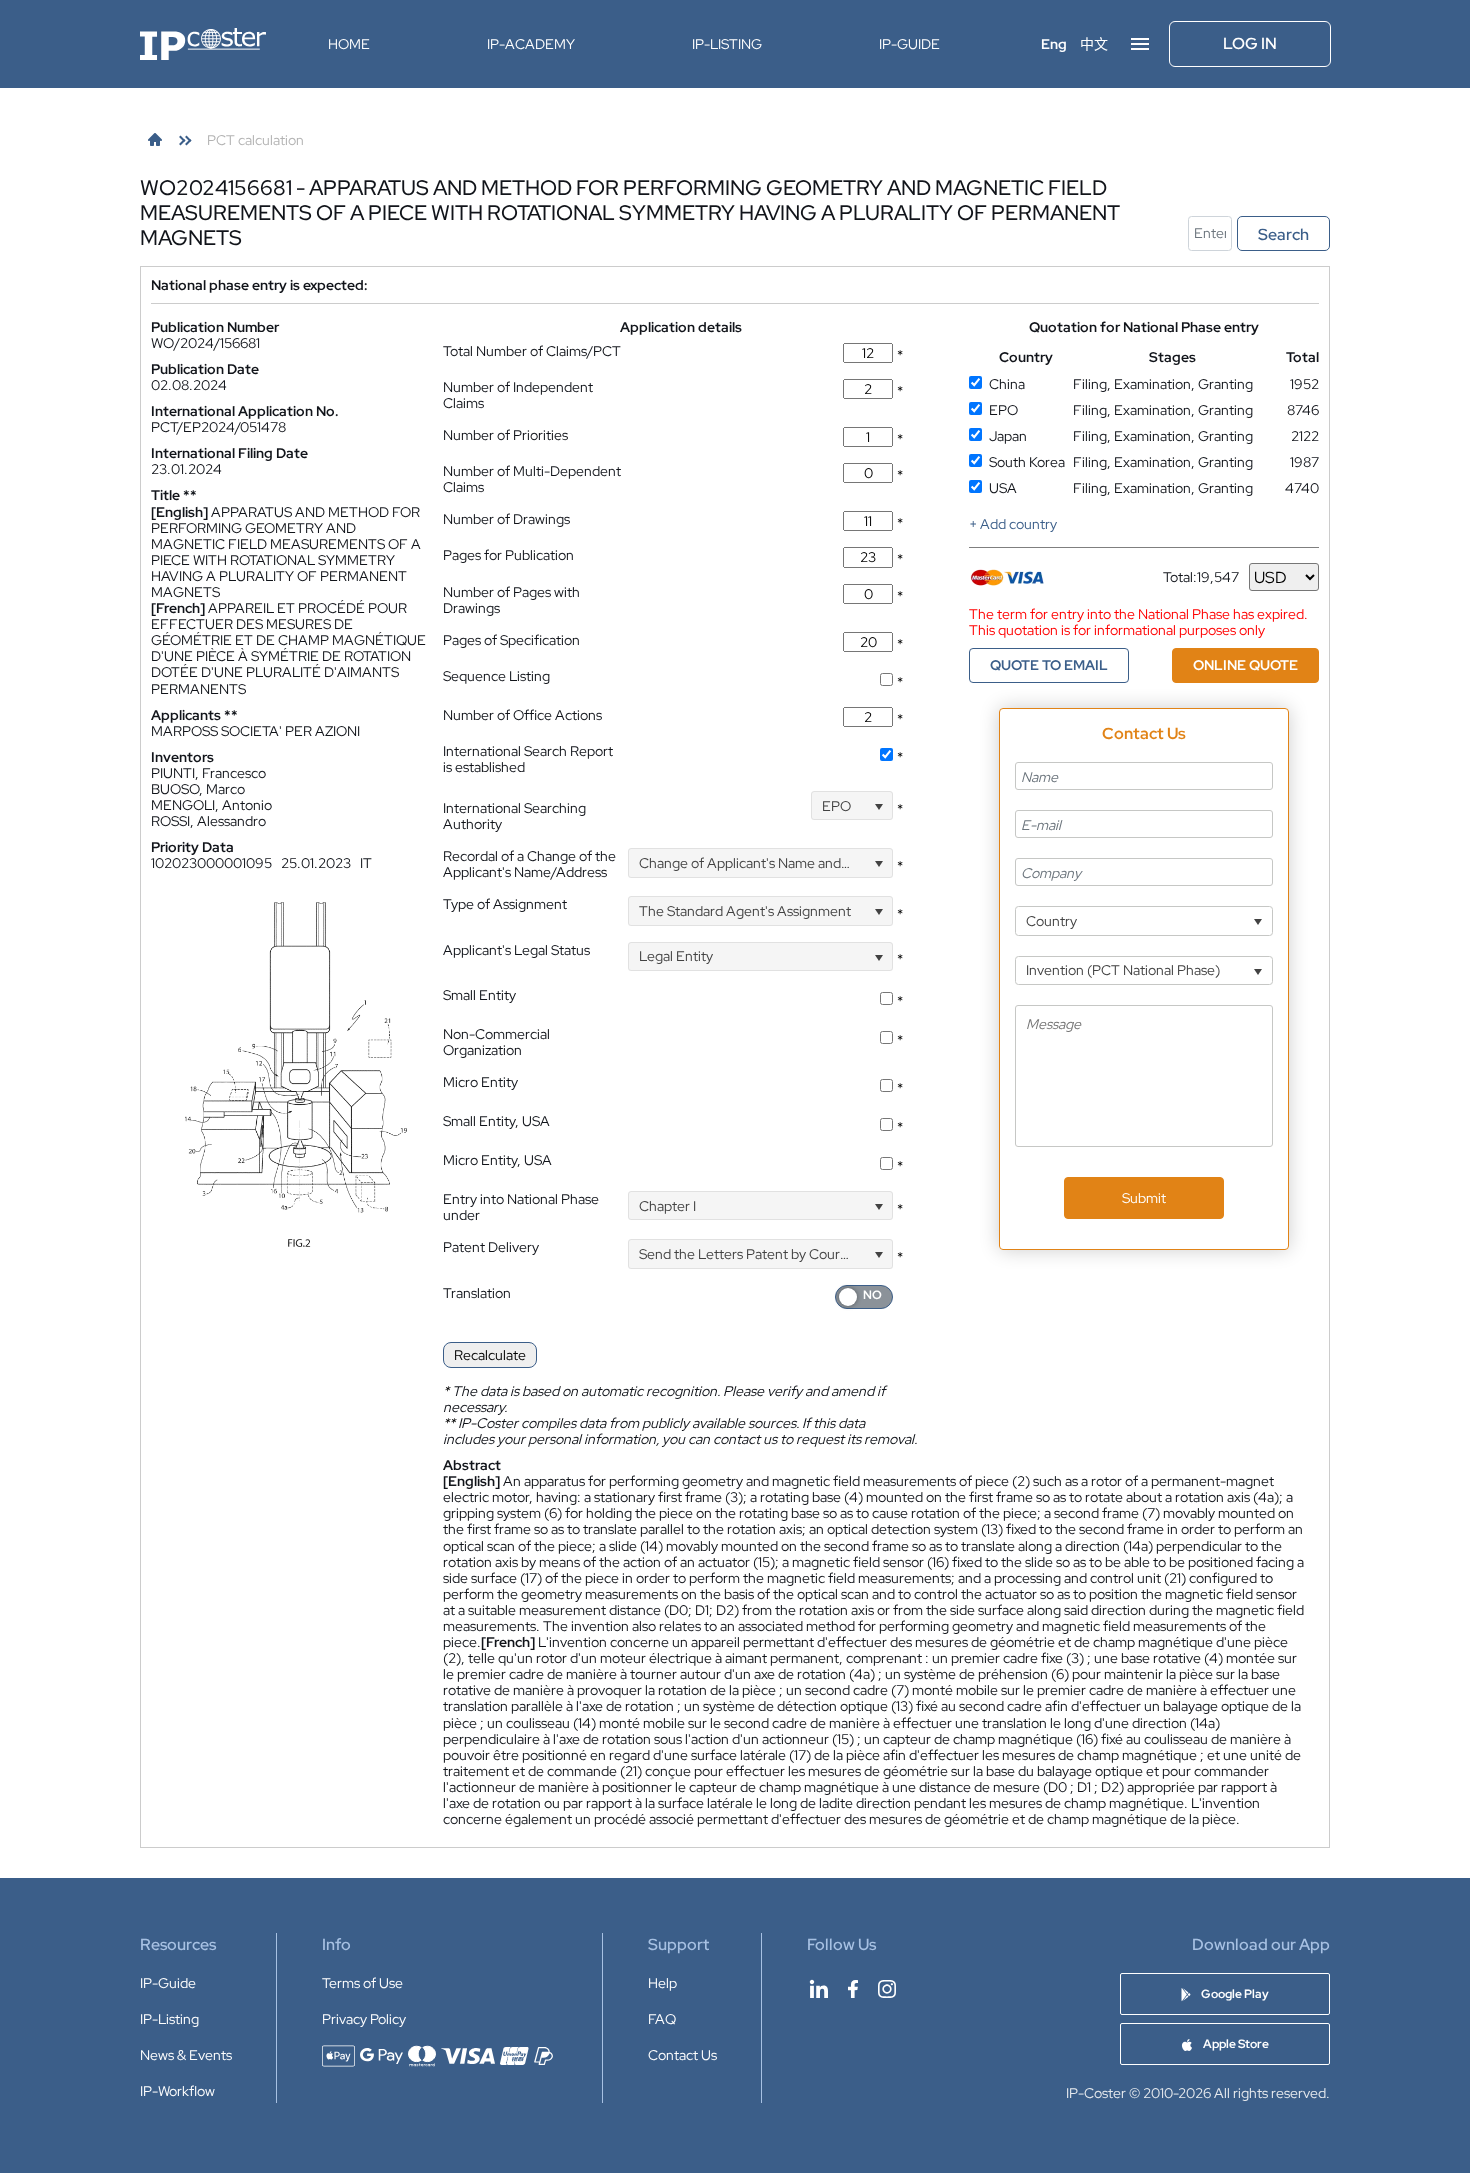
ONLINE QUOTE (1245, 665)
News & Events (186, 2055)
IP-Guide (909, 44)
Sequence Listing (496, 676)
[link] (155, 140)
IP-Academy (531, 44)
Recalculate (490, 1355)
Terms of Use (362, 1983)
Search (1283, 234)
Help (662, 1983)
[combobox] (852, 805)
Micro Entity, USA (497, 1160)
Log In (1250, 43)
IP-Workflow (177, 2091)
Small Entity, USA (496, 1121)
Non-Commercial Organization (496, 1042)
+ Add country (1013, 524)
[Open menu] (1140, 44)
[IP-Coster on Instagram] (887, 1989)
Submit (1144, 1198)
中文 (1094, 44)
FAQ (662, 2019)
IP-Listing (727, 44)
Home (349, 44)
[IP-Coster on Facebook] (853, 1989)
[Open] (878, 805)
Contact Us (682, 2055)
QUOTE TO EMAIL (1049, 665)
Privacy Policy (364, 2019)
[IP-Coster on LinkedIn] (819, 1989)
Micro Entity (480, 1082)
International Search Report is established (528, 759)
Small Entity (479, 995)
